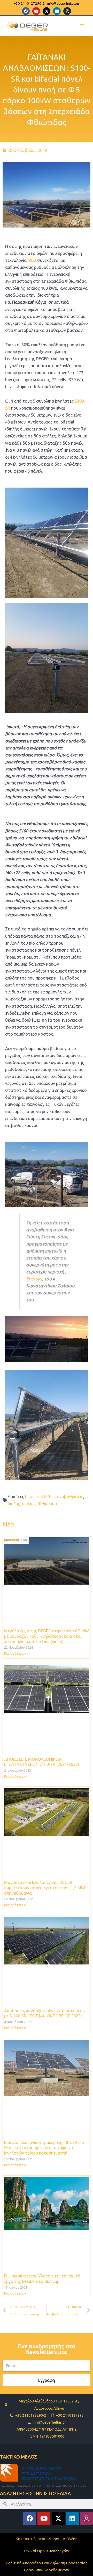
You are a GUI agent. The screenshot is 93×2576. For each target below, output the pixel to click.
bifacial (32, 1497)
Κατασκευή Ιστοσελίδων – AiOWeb (47, 2539)
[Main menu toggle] (82, 26)
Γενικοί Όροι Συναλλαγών (47, 2551)
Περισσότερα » (15, 1653)
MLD (32, 260)
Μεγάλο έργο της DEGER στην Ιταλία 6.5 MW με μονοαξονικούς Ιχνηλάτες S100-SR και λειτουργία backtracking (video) (47, 1636)
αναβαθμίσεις (70, 1497)
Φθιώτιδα (47, 1504)
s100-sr (48, 1497)
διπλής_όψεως (22, 1504)
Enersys (34, 1279)
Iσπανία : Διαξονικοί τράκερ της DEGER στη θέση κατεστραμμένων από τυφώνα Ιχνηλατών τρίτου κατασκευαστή (45, 2148)
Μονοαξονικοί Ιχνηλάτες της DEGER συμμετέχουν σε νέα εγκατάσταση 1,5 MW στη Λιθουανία (45, 1888)
